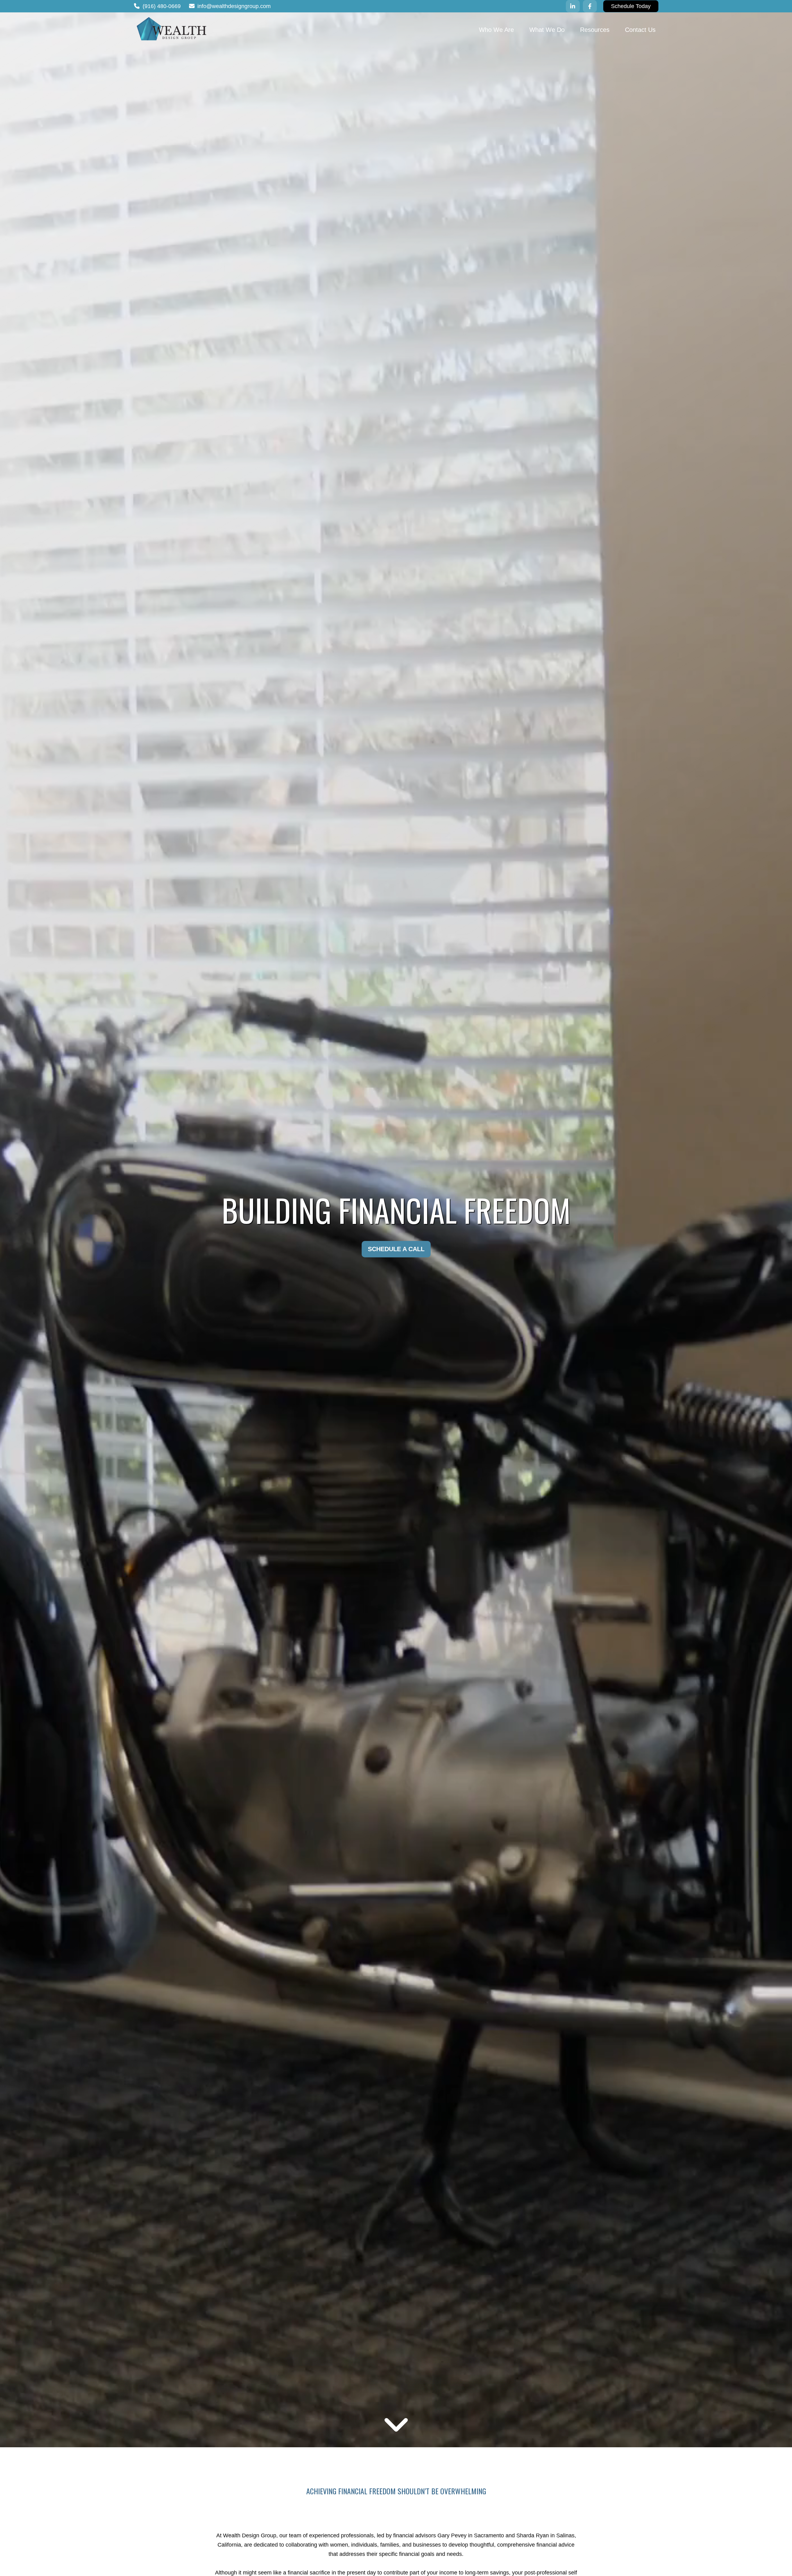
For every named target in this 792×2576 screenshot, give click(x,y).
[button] (496, 29)
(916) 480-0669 (162, 6)
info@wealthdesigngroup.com (234, 6)
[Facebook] (590, 6)
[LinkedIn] (573, 6)
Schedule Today (631, 6)
